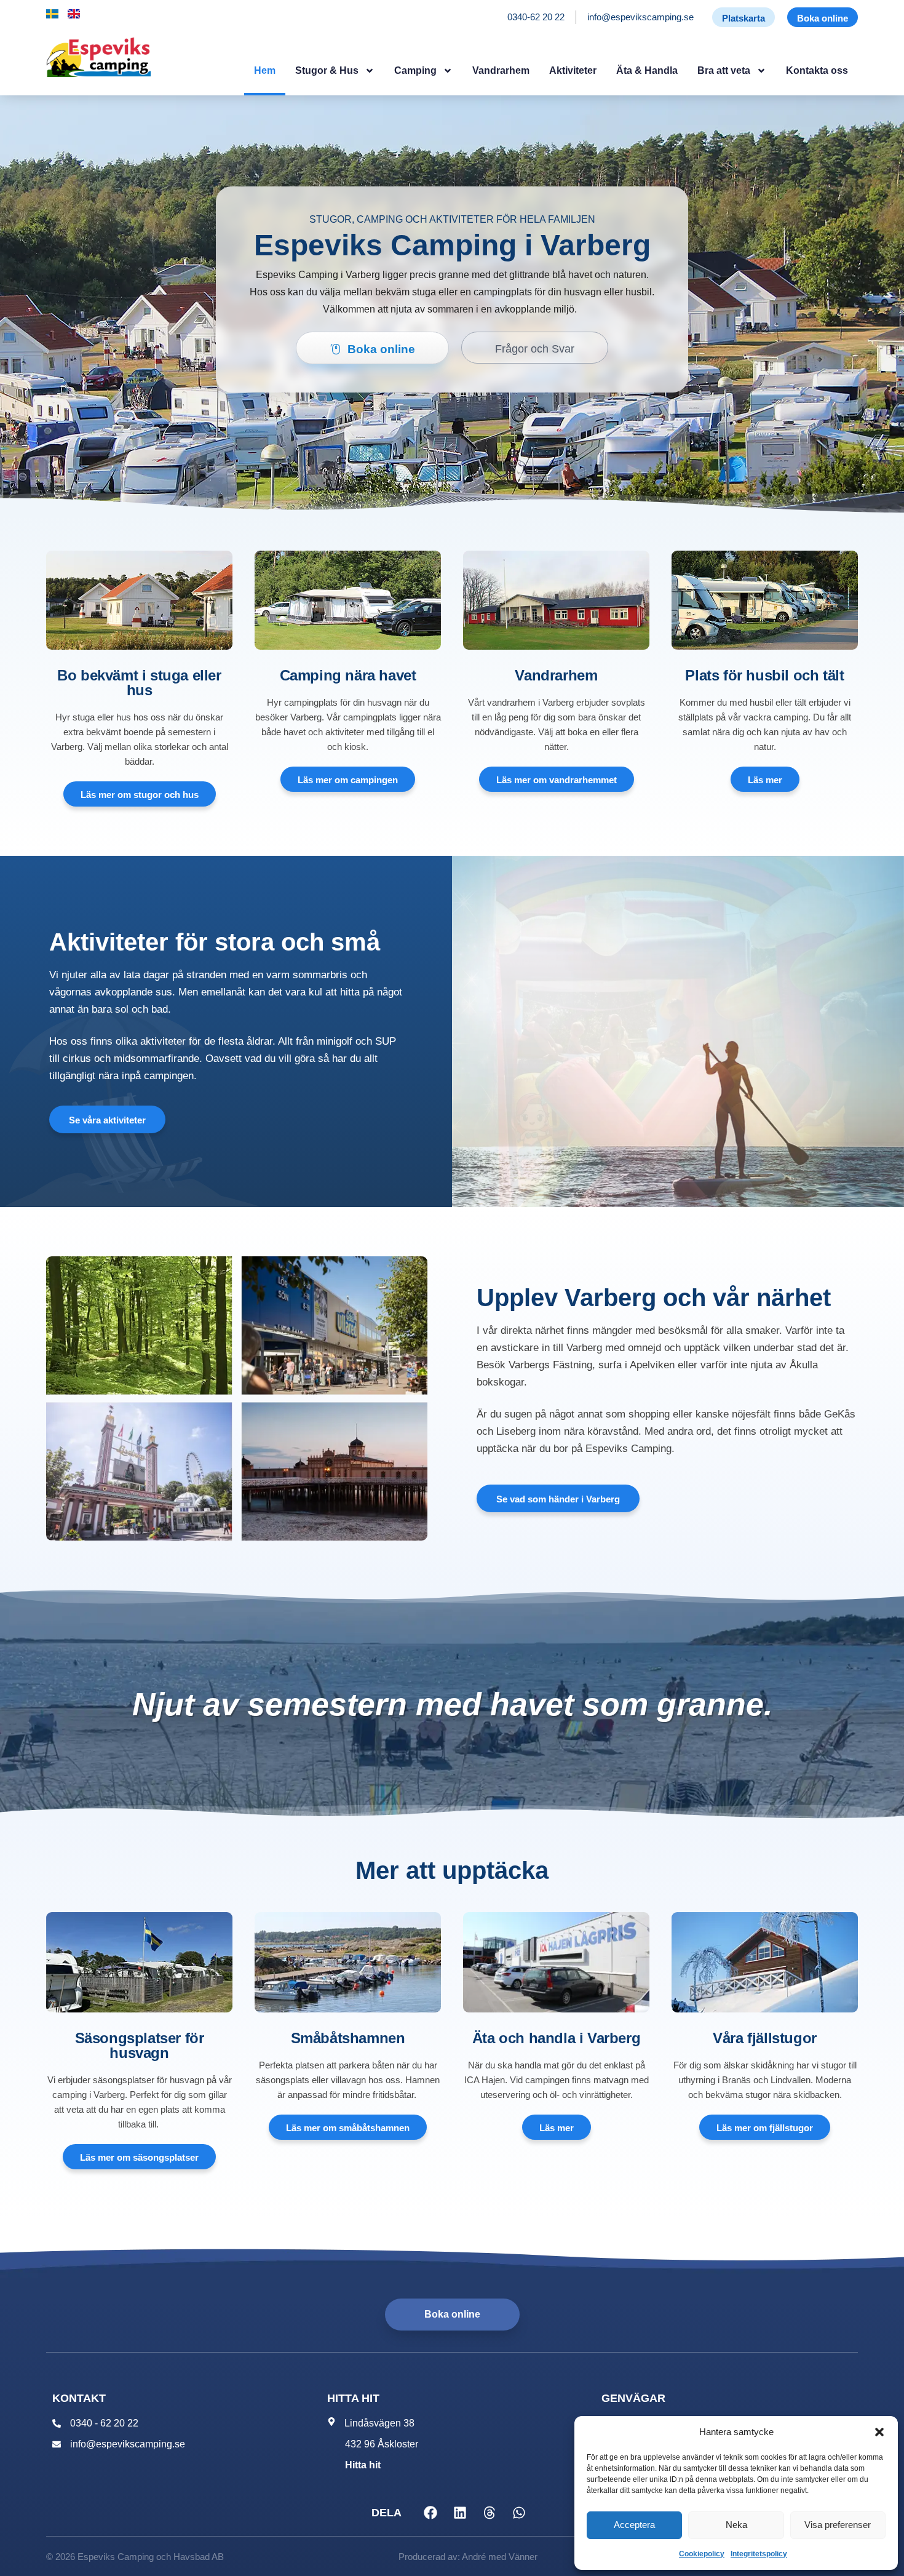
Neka (736, 2525)
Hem (265, 70)
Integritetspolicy (759, 2554)
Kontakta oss (817, 70)
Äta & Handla (647, 70)
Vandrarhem (501, 70)
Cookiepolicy (702, 2554)
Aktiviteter (573, 70)
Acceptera (634, 2525)
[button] (879, 2432)
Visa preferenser (838, 2525)
